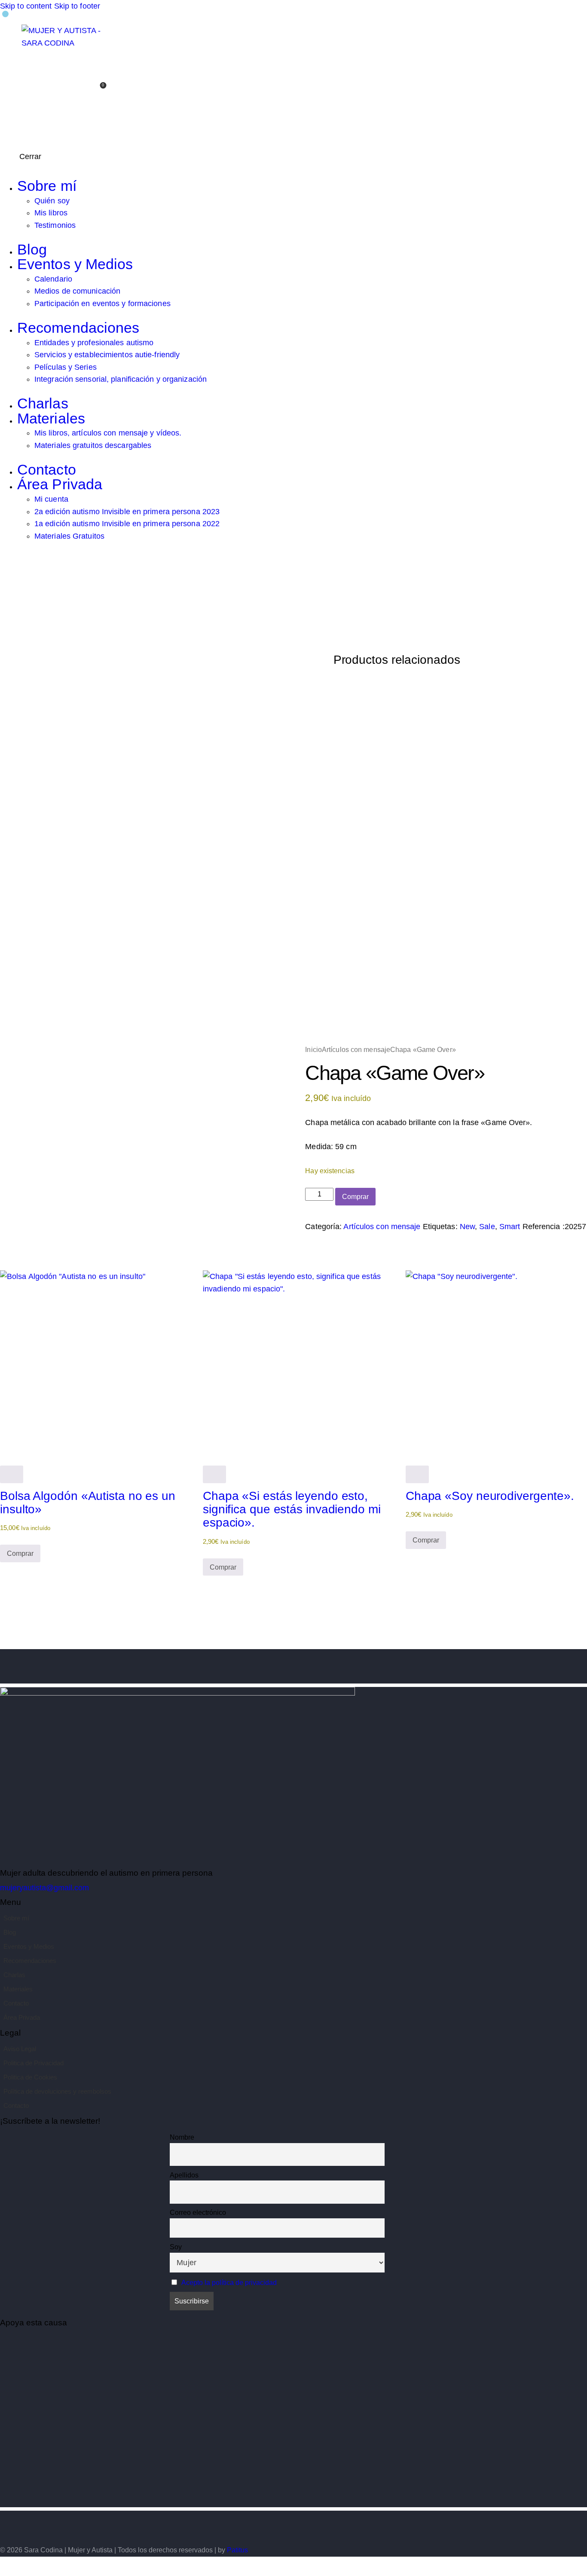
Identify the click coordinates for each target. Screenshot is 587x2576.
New (467, 1227)
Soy (176, 2247)
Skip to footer (77, 6)
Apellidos (184, 2175)
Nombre (182, 2137)
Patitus (237, 2550)
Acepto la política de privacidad (229, 2283)
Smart (510, 1227)
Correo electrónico (198, 2213)
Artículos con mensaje (356, 1049)
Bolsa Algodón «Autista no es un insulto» (88, 1502)
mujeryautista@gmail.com (44, 1888)
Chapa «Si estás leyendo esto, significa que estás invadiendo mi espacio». (292, 1509)
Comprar (355, 1197)
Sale (487, 1227)
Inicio (313, 1049)
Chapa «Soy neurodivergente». (490, 1496)
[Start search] (97, 115)
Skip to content (26, 6)
